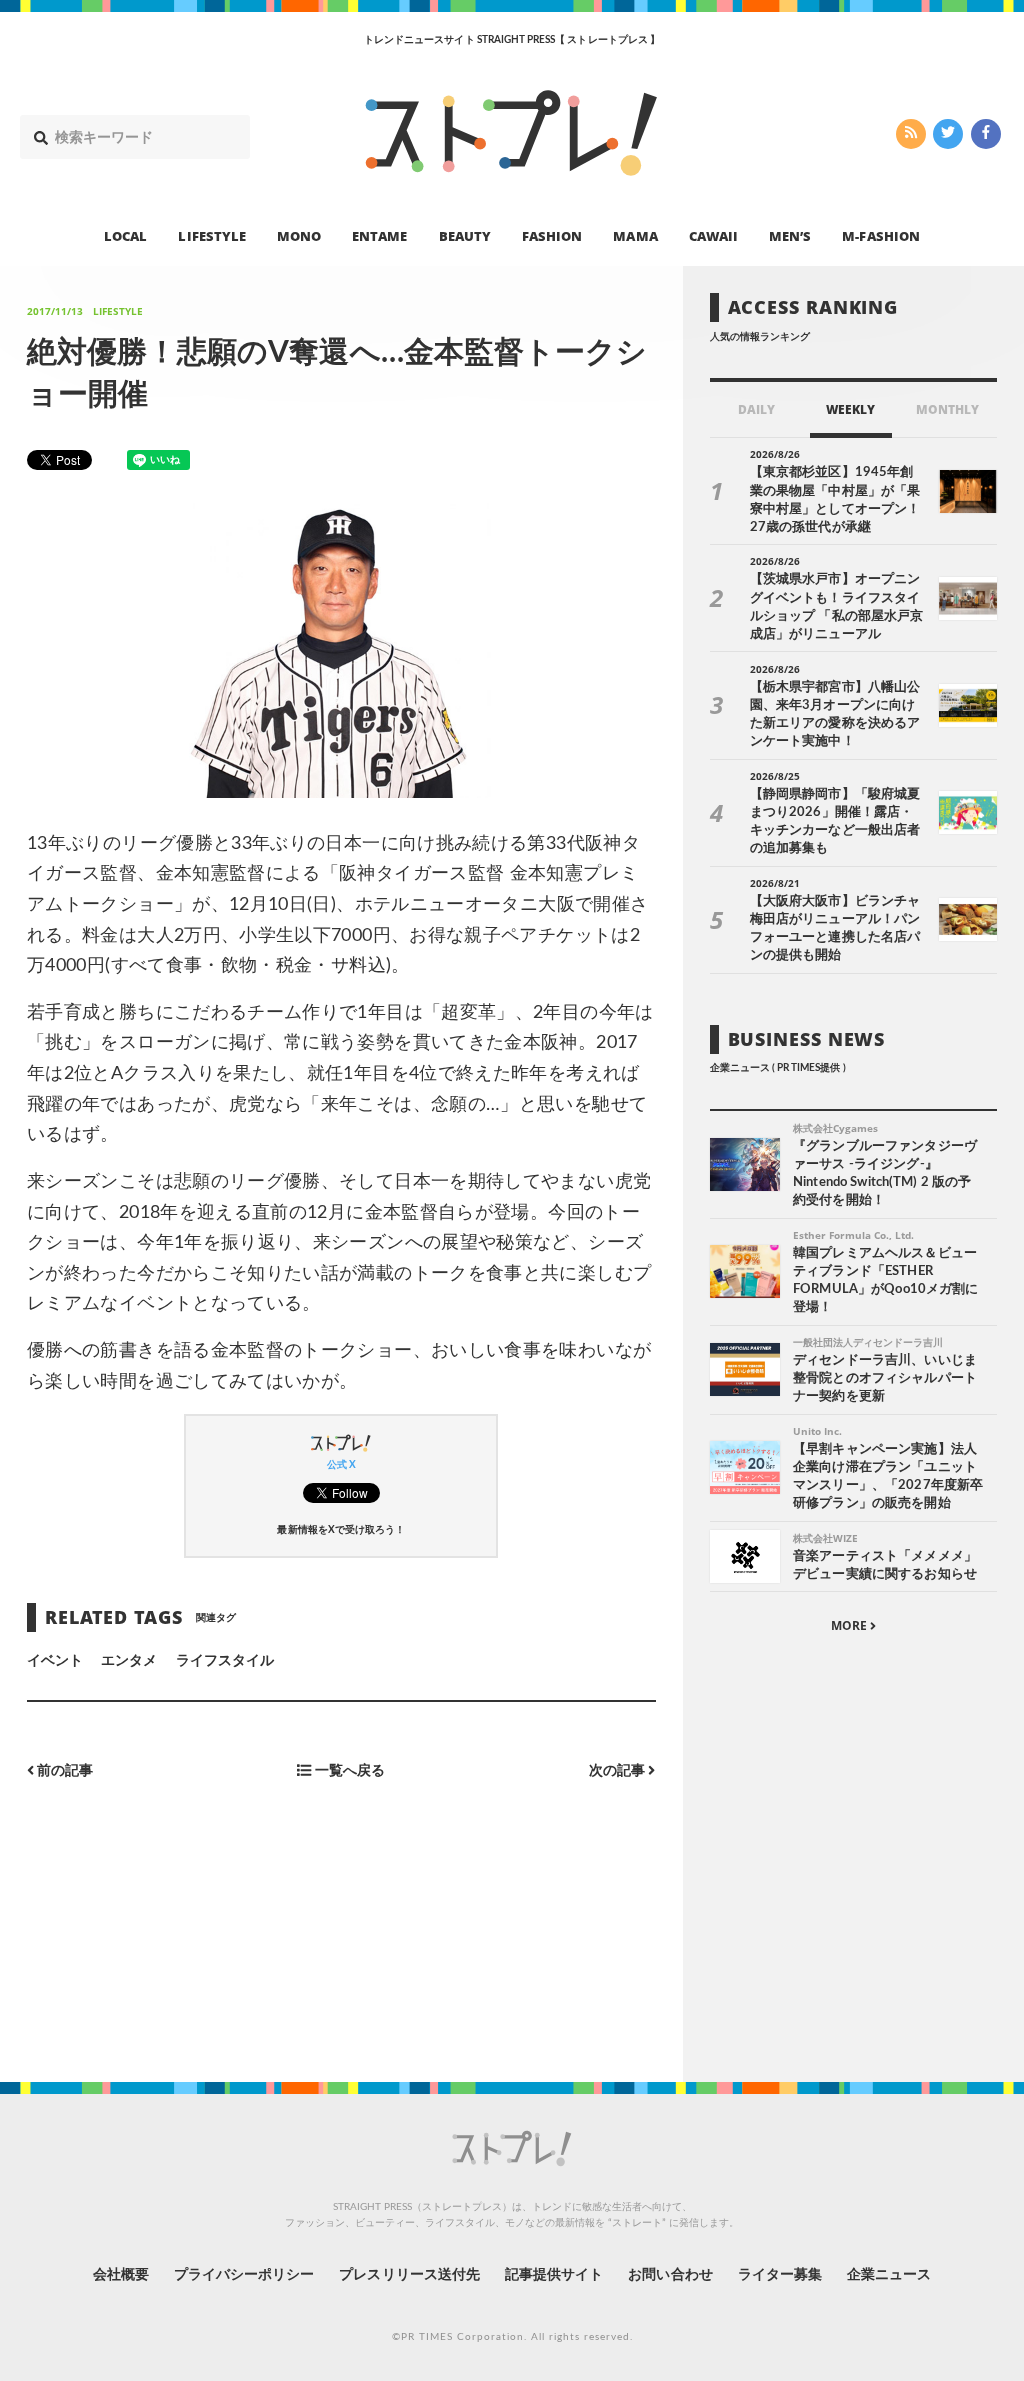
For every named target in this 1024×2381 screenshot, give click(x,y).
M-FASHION (880, 236)
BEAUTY (465, 236)
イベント (55, 1661)
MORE (850, 1625)
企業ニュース (889, 2275)
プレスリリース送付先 (409, 2275)
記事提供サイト (554, 2275)
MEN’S (790, 236)
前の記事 (63, 1770)
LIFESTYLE (211, 236)
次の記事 (618, 1770)
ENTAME (379, 236)
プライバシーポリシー (244, 2275)
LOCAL (125, 236)
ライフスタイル (225, 1661)
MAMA (635, 236)
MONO (299, 236)
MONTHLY (947, 409)
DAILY (756, 409)
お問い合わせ (670, 2275)
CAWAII (713, 236)
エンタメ (129, 1661)
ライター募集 (780, 2275)
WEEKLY (850, 409)
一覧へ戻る (348, 1770)
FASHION (552, 236)
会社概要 (121, 2275)
